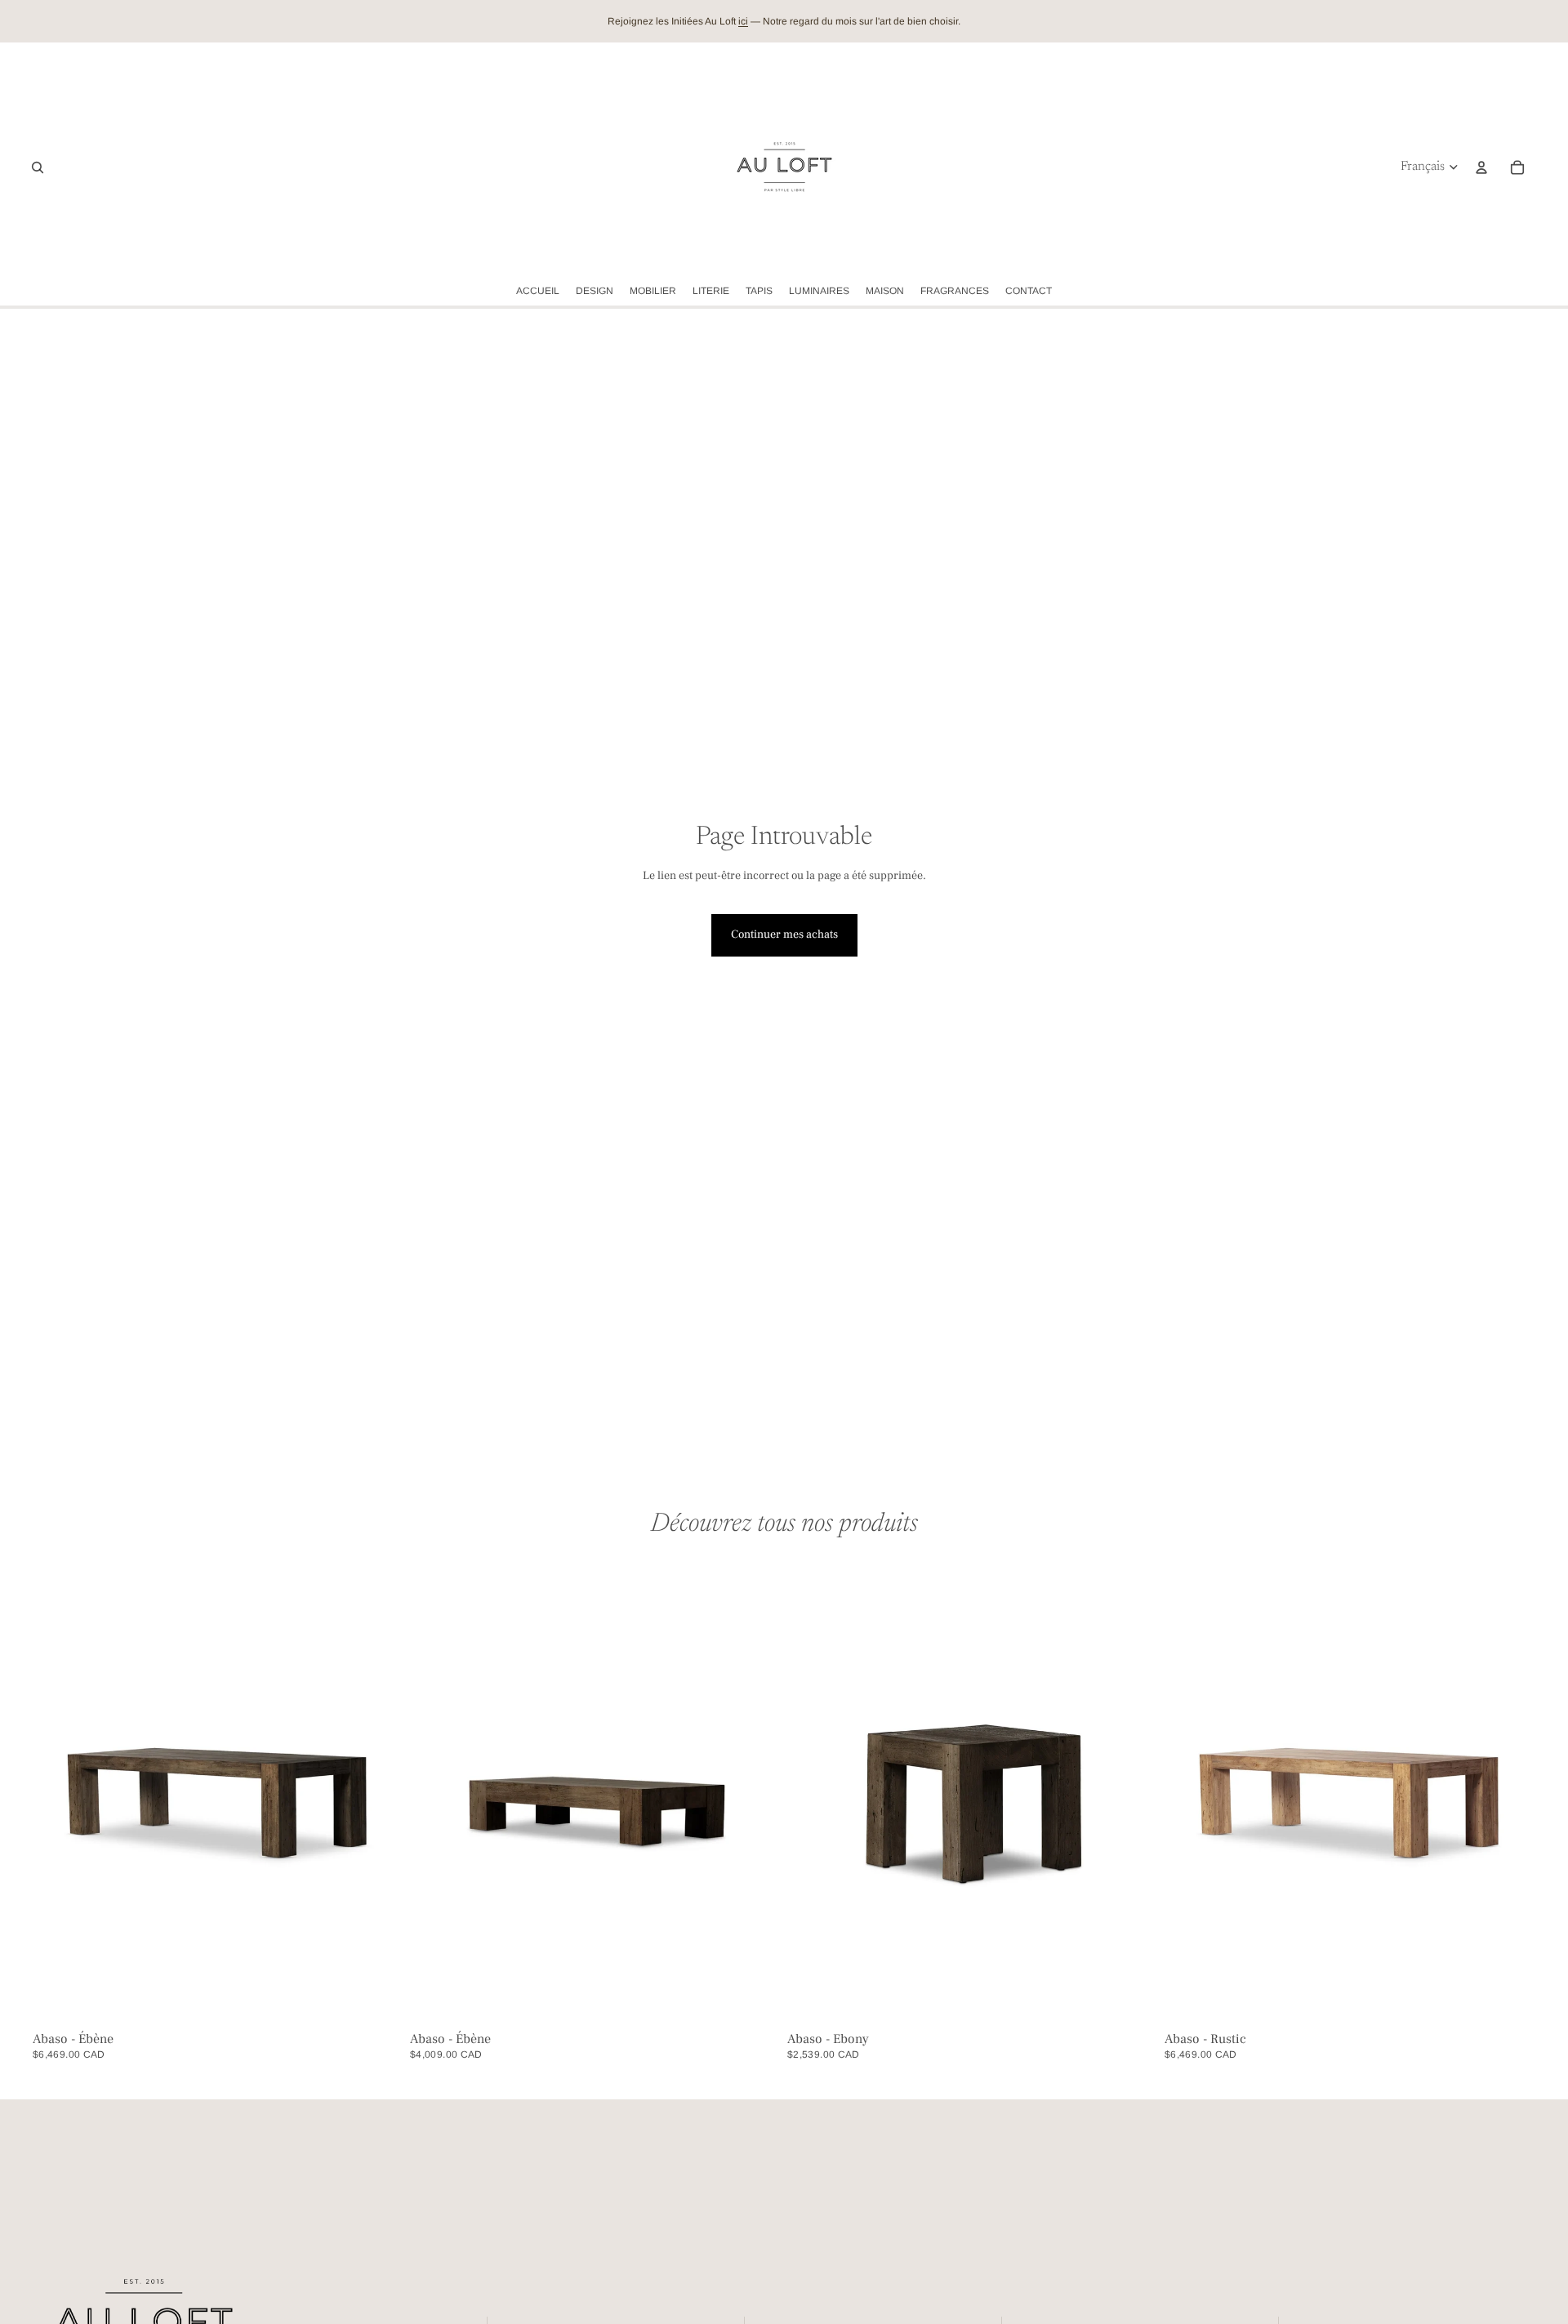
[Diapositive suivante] (379, 1794)
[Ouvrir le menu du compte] (1481, 167)
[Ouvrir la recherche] (38, 167)
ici (743, 21)
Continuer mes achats (784, 935)
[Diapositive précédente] (57, 1794)
